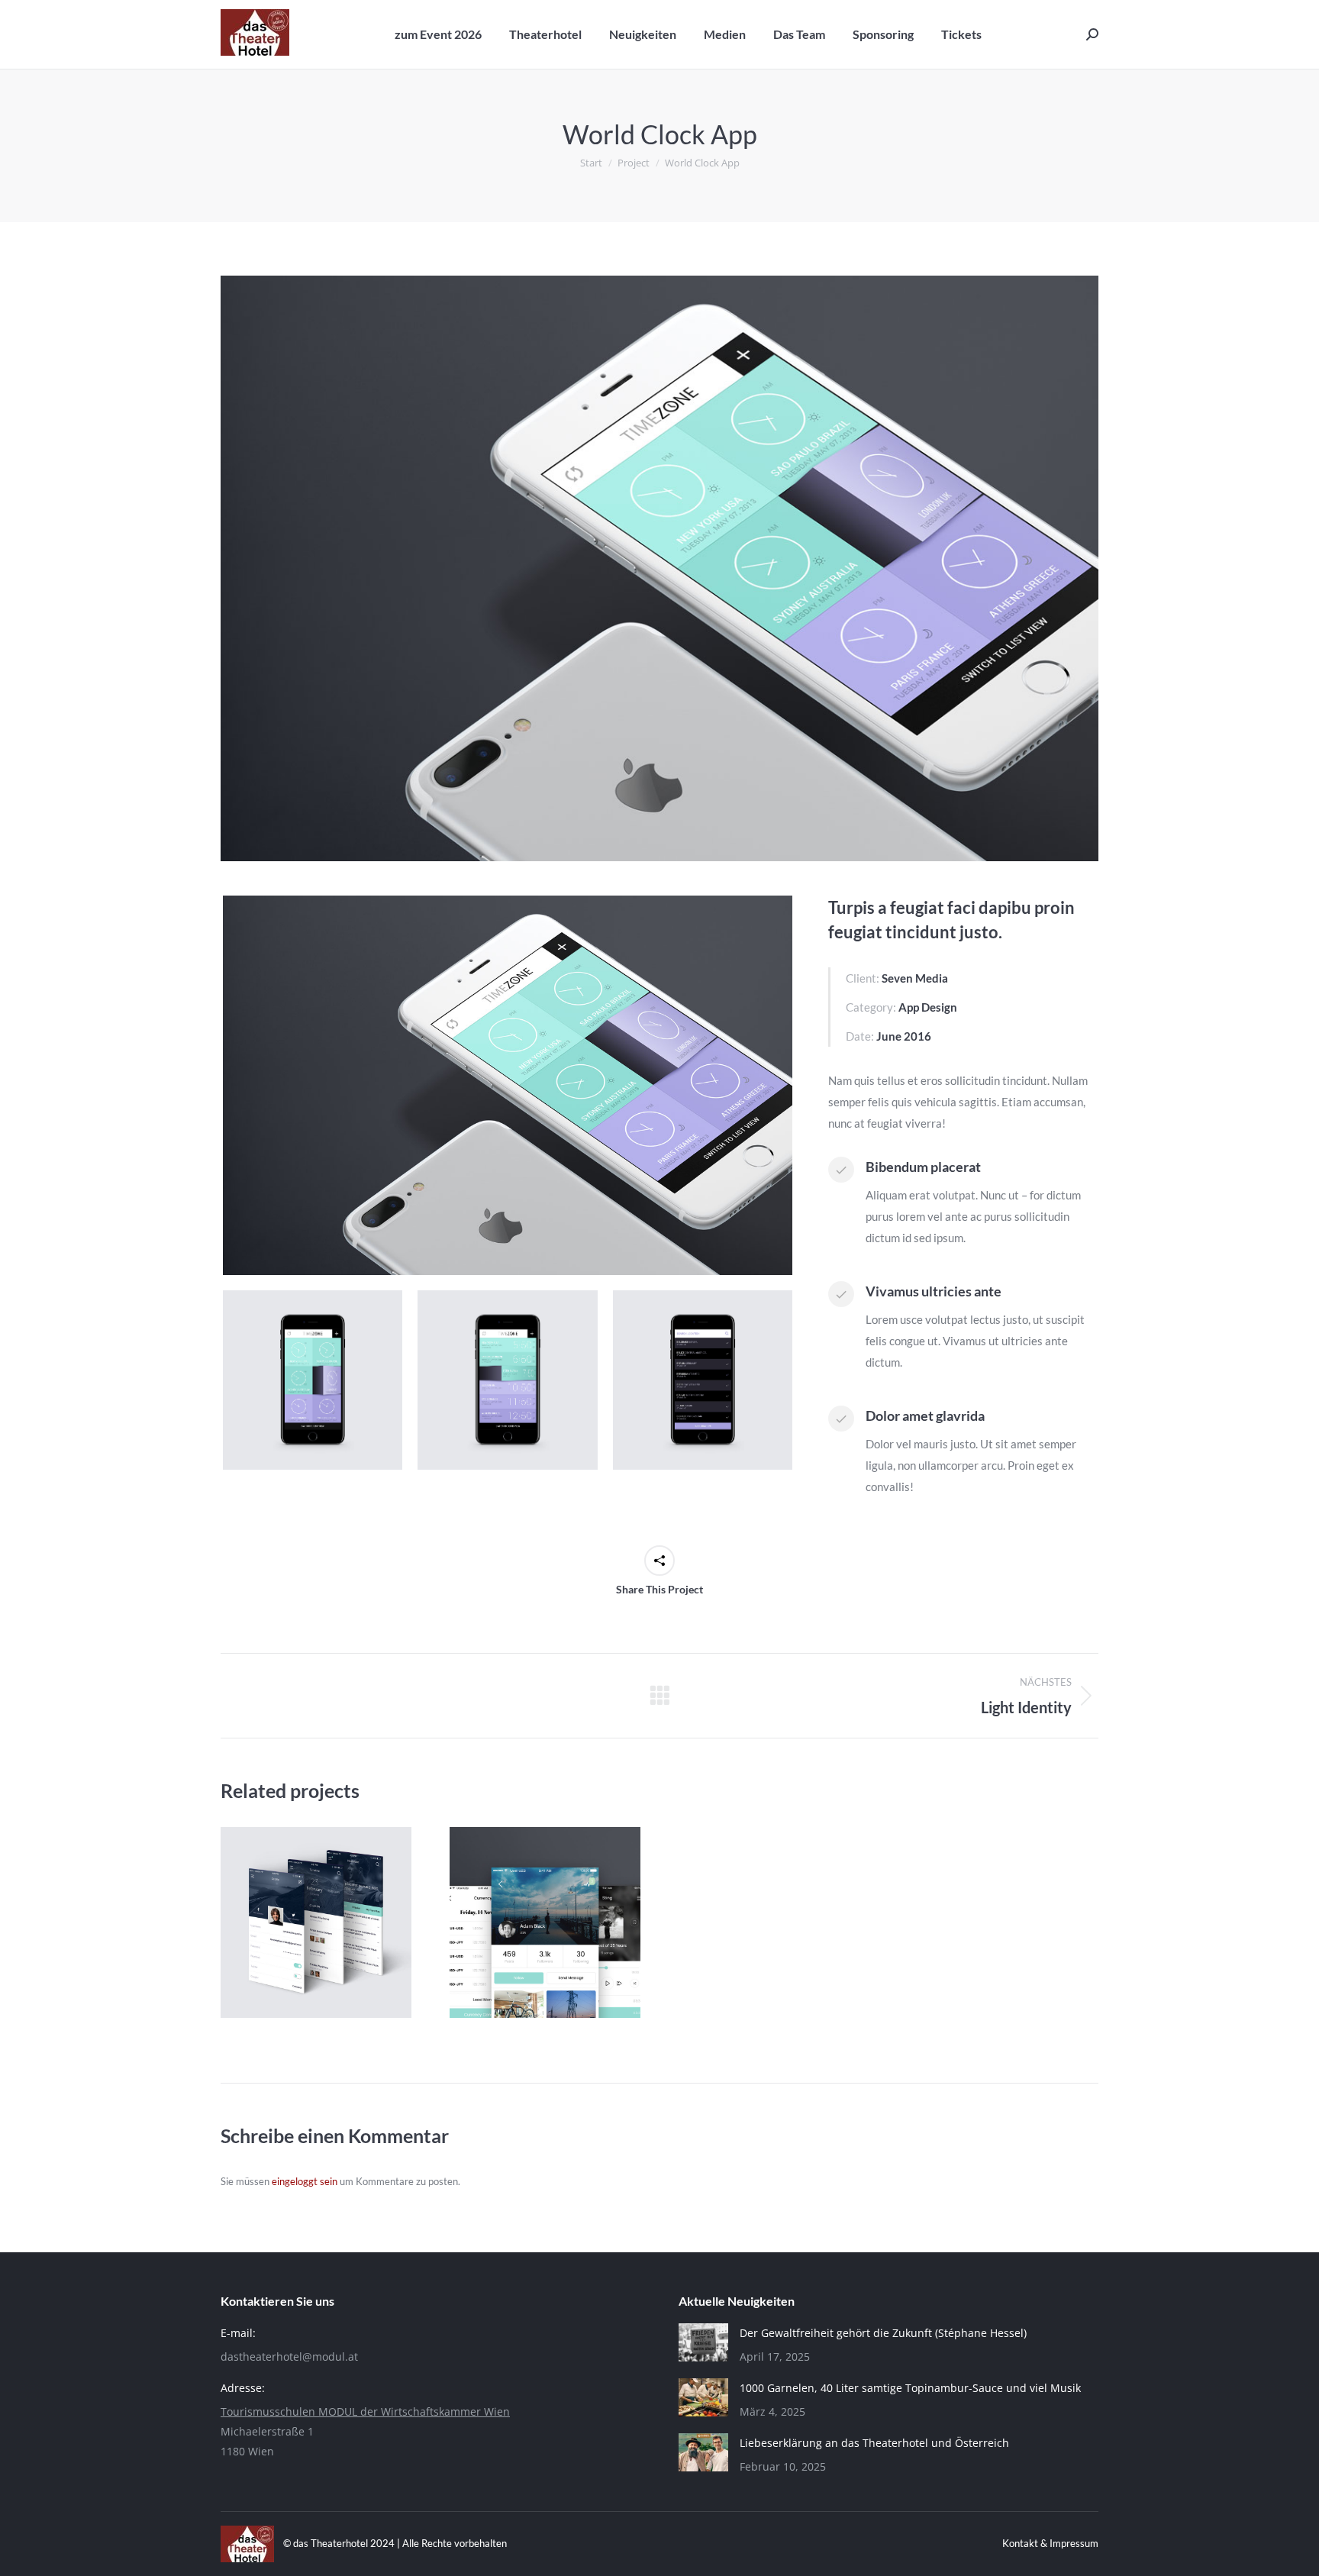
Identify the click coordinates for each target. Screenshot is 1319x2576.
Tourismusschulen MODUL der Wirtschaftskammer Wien (365, 2411)
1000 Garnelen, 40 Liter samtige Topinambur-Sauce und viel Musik (910, 2388)
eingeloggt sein (305, 2181)
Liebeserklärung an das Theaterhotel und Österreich (874, 2443)
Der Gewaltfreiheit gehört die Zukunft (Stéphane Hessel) (883, 2333)
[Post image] (316, 1922)
